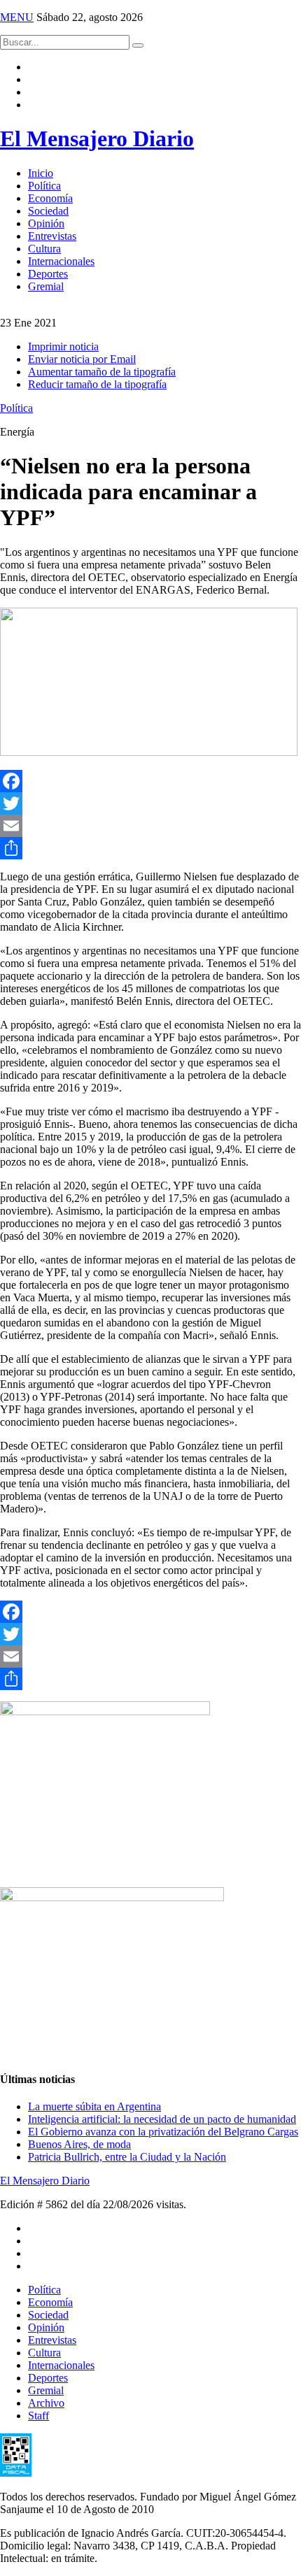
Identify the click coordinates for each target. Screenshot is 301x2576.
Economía (50, 198)
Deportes (48, 274)
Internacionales (61, 261)
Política (44, 186)
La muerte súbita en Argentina (94, 2106)
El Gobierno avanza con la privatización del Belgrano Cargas (163, 2132)
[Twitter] (150, 803)
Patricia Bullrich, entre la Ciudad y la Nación (127, 2157)
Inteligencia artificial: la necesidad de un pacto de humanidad (162, 2119)
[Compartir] (150, 848)
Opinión (46, 223)
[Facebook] (150, 781)
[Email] (150, 826)
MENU (17, 17)
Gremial (46, 286)
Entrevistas (52, 236)
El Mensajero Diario (97, 138)
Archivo (46, 2403)
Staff (38, 2416)
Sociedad (48, 211)
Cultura (44, 249)
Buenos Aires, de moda (79, 2144)
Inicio (41, 173)
